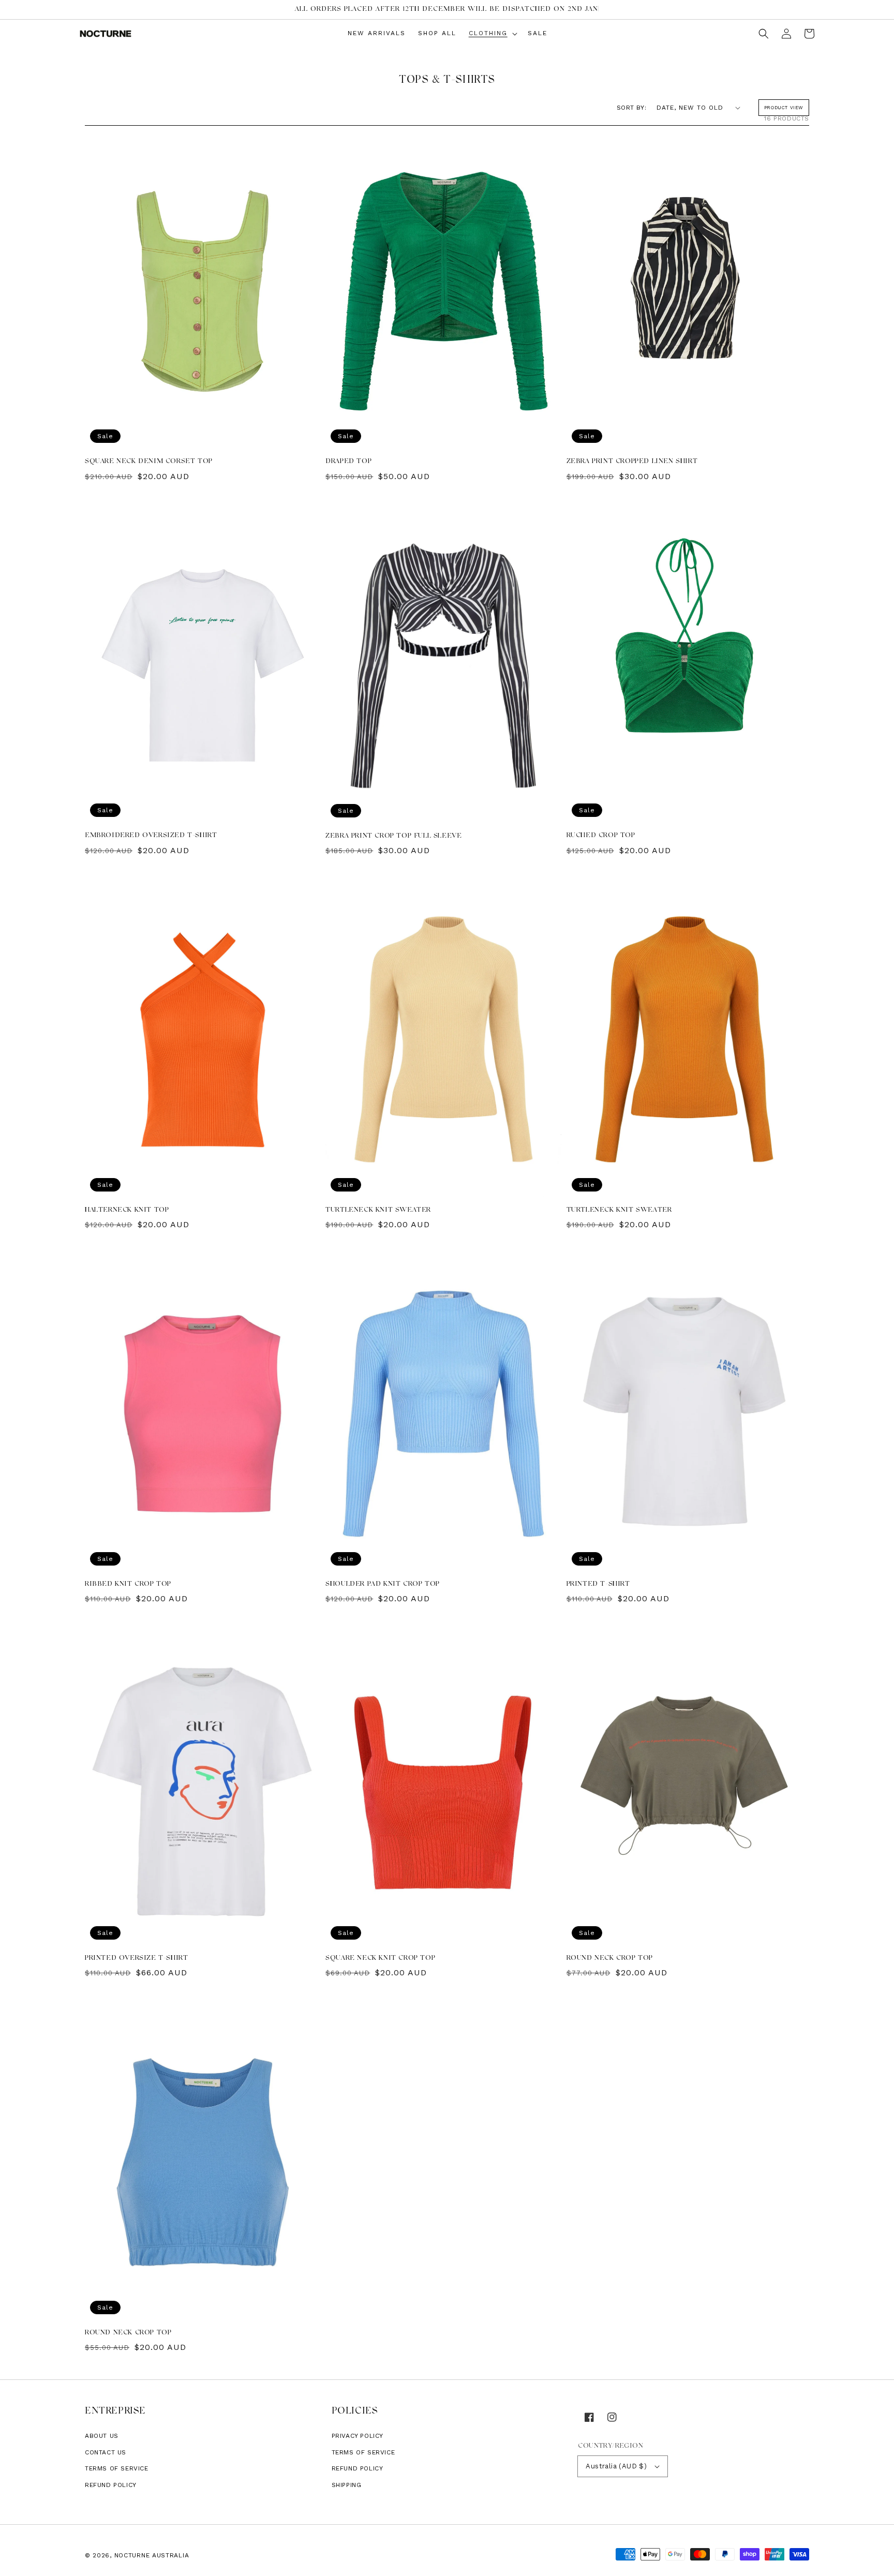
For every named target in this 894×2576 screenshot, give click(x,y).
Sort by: (631, 108)
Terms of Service (117, 2468)
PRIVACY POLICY (357, 2436)
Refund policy (111, 2485)
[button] (764, 34)
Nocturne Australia (152, 2555)
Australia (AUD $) (616, 2466)
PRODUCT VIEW (784, 108)
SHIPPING (347, 2485)
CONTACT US (106, 2452)
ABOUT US (102, 2436)
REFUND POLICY (357, 2468)
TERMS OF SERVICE (363, 2452)
